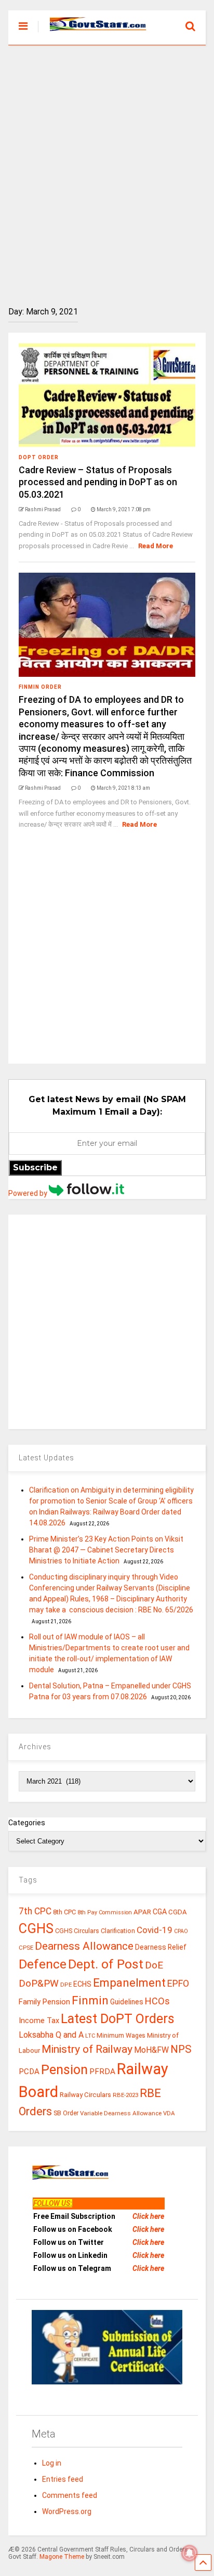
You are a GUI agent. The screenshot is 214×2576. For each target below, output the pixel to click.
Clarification (118, 1931)
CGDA (178, 1912)
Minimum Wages (121, 2036)
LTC (90, 2036)
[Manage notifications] (190, 2553)
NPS (181, 2049)
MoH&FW (151, 2050)
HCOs (157, 2001)
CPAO (181, 1931)
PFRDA (102, 2072)
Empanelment (129, 1982)
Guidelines (127, 2002)
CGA (160, 1912)
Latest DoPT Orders (118, 2019)
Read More (156, 546)
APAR (142, 1912)
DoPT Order (39, 457)
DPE (66, 1985)
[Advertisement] (107, 168)
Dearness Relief (161, 1947)
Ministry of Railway (87, 2049)
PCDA (29, 2072)
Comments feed (70, 2495)
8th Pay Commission (105, 1912)
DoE (154, 1965)
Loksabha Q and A (51, 2035)
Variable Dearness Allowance (121, 2113)
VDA (169, 2113)
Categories (27, 1823)
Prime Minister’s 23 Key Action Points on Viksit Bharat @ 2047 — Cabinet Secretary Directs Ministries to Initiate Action (106, 1550)
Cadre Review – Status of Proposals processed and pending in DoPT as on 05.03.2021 (98, 482)
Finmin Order (40, 687)
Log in (52, 2463)
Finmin (90, 2000)
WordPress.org (67, 2511)
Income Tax (39, 2021)
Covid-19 (155, 1930)
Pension (64, 2070)
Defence (43, 1964)
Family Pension (44, 2002)
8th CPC (64, 1912)
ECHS (82, 1984)
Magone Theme (62, 2557)
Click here (148, 2216)
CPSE (26, 1948)
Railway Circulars (85, 2095)
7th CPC (35, 1911)
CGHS (36, 1928)
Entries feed (63, 2479)
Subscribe (35, 1167)
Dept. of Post (106, 1964)
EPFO (178, 1983)
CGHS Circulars (77, 1931)
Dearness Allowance (84, 1946)
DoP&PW (39, 1983)
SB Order (66, 2113)
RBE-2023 (125, 2095)
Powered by (29, 1193)
